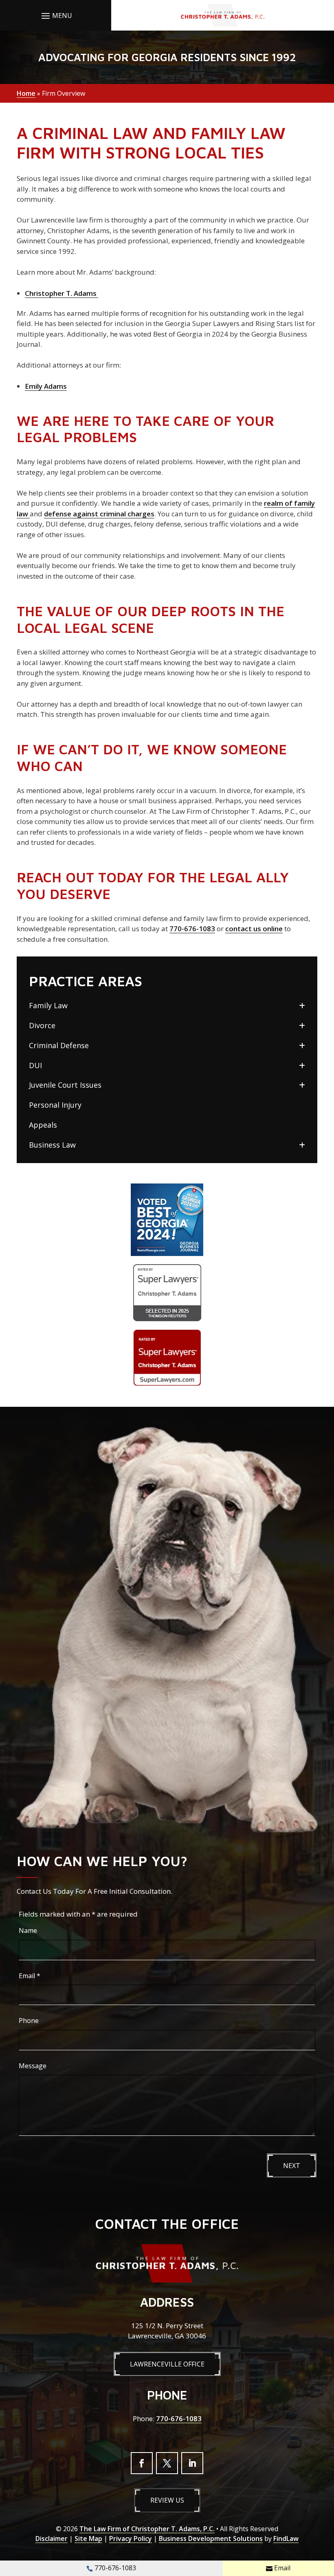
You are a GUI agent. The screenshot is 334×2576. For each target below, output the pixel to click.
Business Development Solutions (211, 2539)
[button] (56, 15)
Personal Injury (55, 1105)
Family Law (48, 1005)
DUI (35, 1065)
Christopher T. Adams (62, 293)
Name (28, 1930)
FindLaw (286, 2539)
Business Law (52, 1145)
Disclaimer (52, 2539)
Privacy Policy (131, 2539)
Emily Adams (46, 386)
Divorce (42, 1025)
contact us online (254, 929)
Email (30, 1976)
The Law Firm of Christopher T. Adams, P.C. (147, 2529)
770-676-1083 (192, 929)
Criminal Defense (59, 1045)
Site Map (88, 2539)
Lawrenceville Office (167, 2364)
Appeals (43, 1125)
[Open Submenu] (302, 1006)
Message (33, 2066)
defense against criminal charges (99, 514)
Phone (29, 2021)
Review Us (167, 2500)
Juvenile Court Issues (65, 1085)
